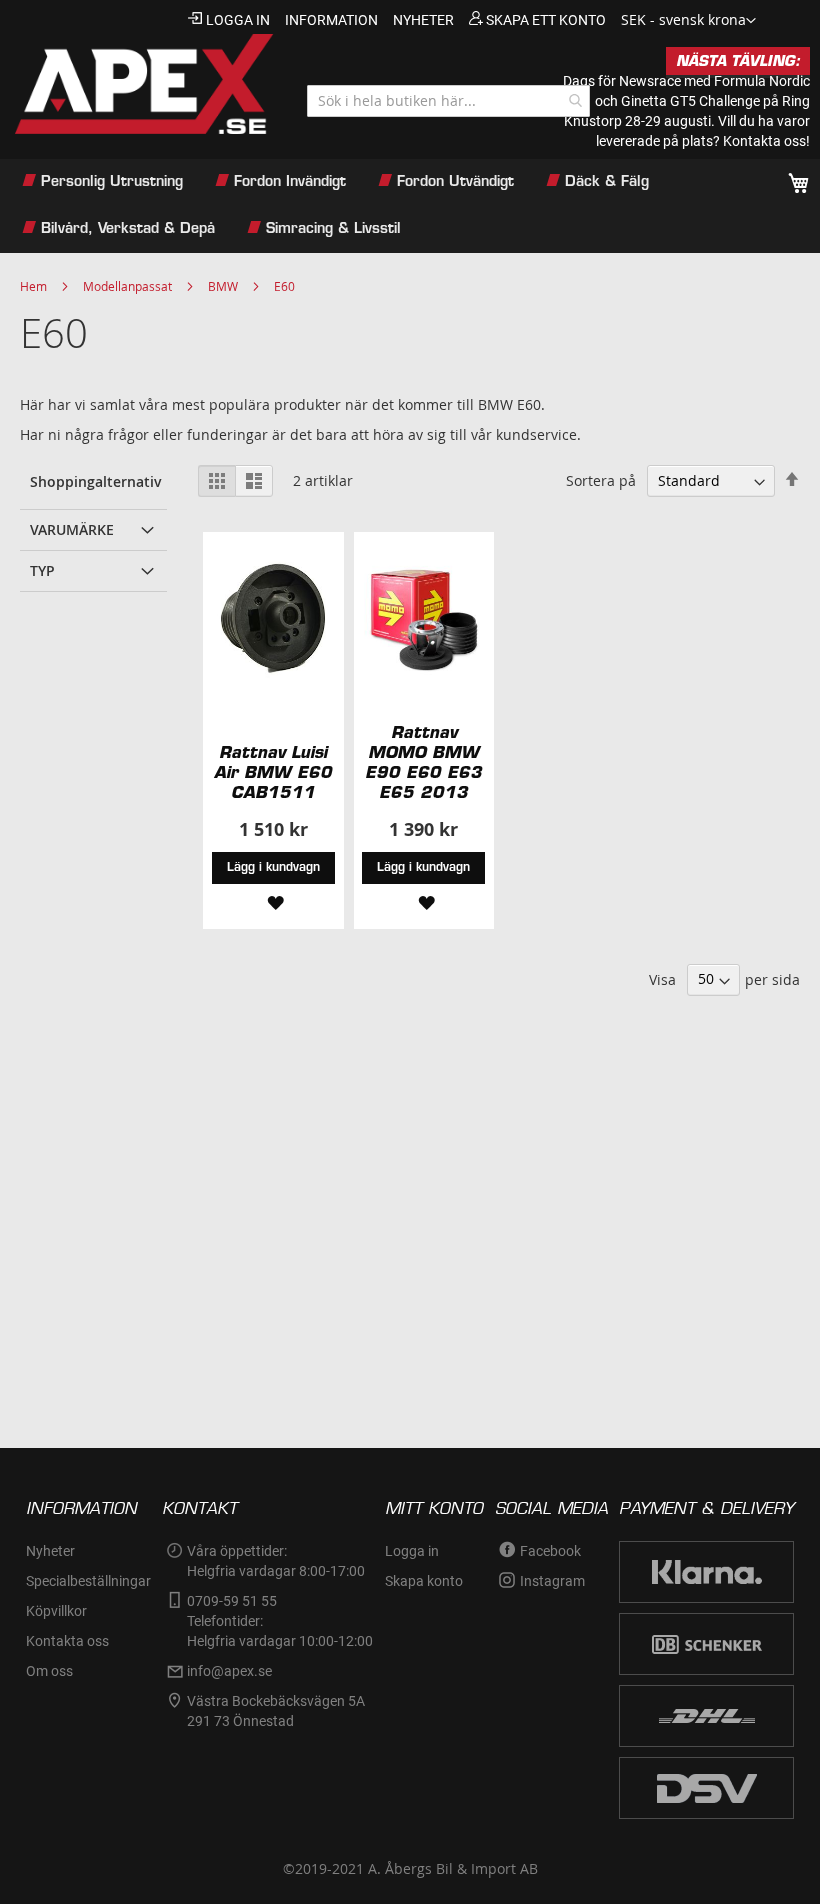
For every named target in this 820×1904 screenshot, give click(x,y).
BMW (223, 286)
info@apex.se (229, 1671)
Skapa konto (424, 1581)
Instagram (552, 1581)
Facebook (550, 1551)
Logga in (238, 20)
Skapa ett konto (546, 20)
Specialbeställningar (88, 1581)
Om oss (49, 1671)
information (331, 20)
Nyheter (50, 1551)
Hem (33, 286)
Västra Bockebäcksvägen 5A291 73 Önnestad (276, 1711)
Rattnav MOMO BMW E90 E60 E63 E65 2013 (423, 762)
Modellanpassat (127, 286)
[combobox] (448, 101)
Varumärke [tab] (72, 529)
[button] (688, 21)
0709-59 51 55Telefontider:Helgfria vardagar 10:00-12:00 (280, 1621)
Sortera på (601, 480)
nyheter (423, 20)
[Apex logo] (142, 84)
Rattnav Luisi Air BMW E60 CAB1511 (273, 772)
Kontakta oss (67, 1641)
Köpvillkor (56, 1611)
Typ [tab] (42, 570)
